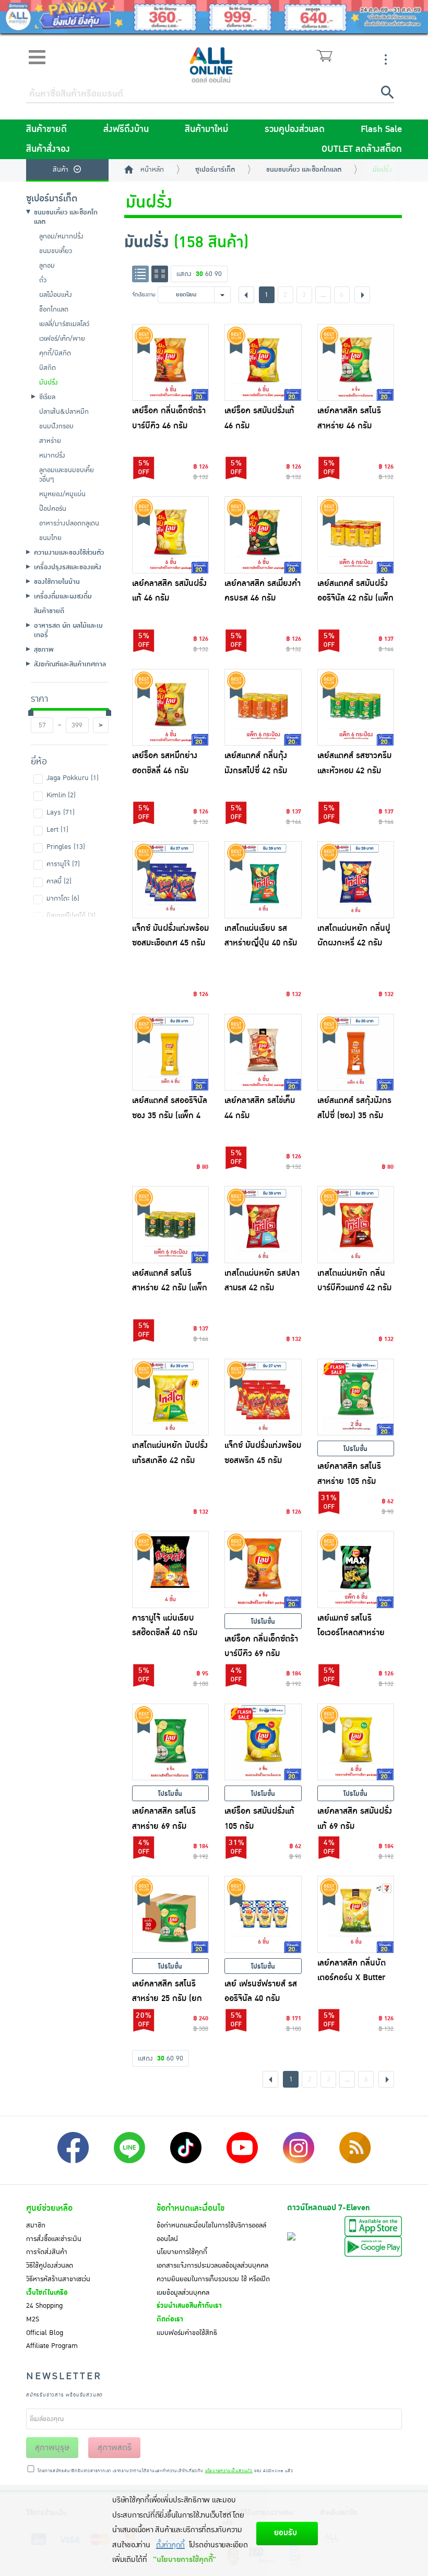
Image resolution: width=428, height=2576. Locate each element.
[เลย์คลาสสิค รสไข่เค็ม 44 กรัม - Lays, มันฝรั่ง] (263, 1052)
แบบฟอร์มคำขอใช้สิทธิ (187, 2333)
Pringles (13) (66, 847)
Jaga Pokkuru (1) (73, 778)
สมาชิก (36, 2225)
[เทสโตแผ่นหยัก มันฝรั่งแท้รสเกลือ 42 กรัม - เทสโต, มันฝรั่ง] (171, 1397)
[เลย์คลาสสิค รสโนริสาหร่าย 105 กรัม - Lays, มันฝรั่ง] (356, 1397)
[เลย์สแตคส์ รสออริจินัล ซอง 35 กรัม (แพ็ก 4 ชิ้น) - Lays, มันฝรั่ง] (171, 1052)
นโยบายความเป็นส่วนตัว (229, 2471)
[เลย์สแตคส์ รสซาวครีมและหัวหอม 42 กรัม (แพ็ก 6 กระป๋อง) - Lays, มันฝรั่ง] (356, 708)
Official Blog (45, 2333)
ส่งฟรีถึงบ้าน (126, 129)
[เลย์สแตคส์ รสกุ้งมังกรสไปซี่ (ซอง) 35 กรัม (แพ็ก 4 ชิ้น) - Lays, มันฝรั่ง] (356, 1052)
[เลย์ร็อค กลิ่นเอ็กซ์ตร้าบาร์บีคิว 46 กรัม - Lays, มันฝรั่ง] (171, 363)
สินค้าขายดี (46, 129)
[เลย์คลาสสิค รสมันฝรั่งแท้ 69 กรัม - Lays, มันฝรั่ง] (356, 1742)
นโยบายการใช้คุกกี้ (182, 2252)
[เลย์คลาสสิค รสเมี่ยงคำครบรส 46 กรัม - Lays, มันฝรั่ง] (263, 535)
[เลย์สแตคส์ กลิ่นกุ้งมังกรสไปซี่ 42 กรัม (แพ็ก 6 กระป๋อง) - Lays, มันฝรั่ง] (263, 708)
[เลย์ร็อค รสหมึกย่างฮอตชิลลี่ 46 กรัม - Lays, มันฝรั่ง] (171, 708)
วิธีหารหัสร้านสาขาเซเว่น (58, 2279)
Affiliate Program (52, 2346)
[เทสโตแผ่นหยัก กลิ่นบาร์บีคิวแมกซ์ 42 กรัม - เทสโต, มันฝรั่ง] (356, 1225)
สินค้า (61, 170)
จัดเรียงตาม (144, 295)
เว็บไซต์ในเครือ (47, 2293)
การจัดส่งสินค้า (47, 2252)
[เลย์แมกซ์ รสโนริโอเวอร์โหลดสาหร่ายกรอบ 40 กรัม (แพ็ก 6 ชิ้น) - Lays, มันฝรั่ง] (356, 1569)
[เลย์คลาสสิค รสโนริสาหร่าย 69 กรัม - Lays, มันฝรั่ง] (171, 1742)
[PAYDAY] (214, 17)
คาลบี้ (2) (59, 881)
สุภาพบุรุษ (52, 2448)
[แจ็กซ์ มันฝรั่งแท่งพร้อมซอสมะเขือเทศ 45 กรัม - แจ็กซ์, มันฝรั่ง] (171, 880)
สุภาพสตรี (115, 2448)
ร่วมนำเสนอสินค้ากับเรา (189, 2306)
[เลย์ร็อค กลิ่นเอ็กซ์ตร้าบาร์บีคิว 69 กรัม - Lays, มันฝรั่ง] (263, 1569)
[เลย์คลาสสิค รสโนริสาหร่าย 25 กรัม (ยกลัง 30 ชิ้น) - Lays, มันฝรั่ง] (171, 1914)
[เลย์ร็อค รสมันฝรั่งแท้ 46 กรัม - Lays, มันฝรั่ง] (263, 363)
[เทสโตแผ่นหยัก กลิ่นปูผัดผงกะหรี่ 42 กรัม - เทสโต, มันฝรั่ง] (356, 880)
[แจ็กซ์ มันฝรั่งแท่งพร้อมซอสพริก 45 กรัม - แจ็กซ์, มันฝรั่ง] (263, 1397)
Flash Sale (381, 129)
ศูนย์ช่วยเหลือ (49, 2208)
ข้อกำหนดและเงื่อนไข (191, 2208)
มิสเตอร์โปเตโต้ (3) (71, 916)
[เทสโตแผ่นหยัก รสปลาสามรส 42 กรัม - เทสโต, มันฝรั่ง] (263, 1225)
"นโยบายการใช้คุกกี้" (185, 2560)
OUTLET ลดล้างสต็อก (362, 149)
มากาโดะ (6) (63, 898)
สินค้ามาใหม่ (206, 129)
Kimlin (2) (61, 795)
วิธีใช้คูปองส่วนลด (50, 2266)
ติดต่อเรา (170, 2319)
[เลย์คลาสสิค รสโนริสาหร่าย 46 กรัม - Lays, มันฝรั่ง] (356, 363)
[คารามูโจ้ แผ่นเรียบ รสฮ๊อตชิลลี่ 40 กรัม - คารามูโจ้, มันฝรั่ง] (171, 1569)
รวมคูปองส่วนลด (295, 129)
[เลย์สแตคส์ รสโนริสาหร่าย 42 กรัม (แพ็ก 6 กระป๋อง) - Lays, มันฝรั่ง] (171, 1225)
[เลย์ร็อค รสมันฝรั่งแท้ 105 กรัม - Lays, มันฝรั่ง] (263, 1742)
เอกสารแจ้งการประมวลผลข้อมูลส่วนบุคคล (212, 2266)
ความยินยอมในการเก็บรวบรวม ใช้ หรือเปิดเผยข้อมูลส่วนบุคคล (213, 2286)
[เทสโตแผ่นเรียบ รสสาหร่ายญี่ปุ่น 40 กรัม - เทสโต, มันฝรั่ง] (263, 880)
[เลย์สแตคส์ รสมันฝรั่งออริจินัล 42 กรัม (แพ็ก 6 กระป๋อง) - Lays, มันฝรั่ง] (356, 535)
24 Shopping (44, 2306)
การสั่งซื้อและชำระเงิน (54, 2239)
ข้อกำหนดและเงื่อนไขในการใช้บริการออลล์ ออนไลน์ (211, 2232)
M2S (33, 2319)
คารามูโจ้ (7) (63, 864)
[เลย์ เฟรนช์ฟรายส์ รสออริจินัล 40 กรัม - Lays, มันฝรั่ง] (263, 1914)
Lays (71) (61, 812)
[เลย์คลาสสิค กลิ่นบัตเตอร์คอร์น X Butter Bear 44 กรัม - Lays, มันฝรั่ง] (356, 1914)
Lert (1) (57, 830)
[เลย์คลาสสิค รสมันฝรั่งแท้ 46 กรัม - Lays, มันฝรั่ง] (171, 535)
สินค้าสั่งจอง (48, 149)
